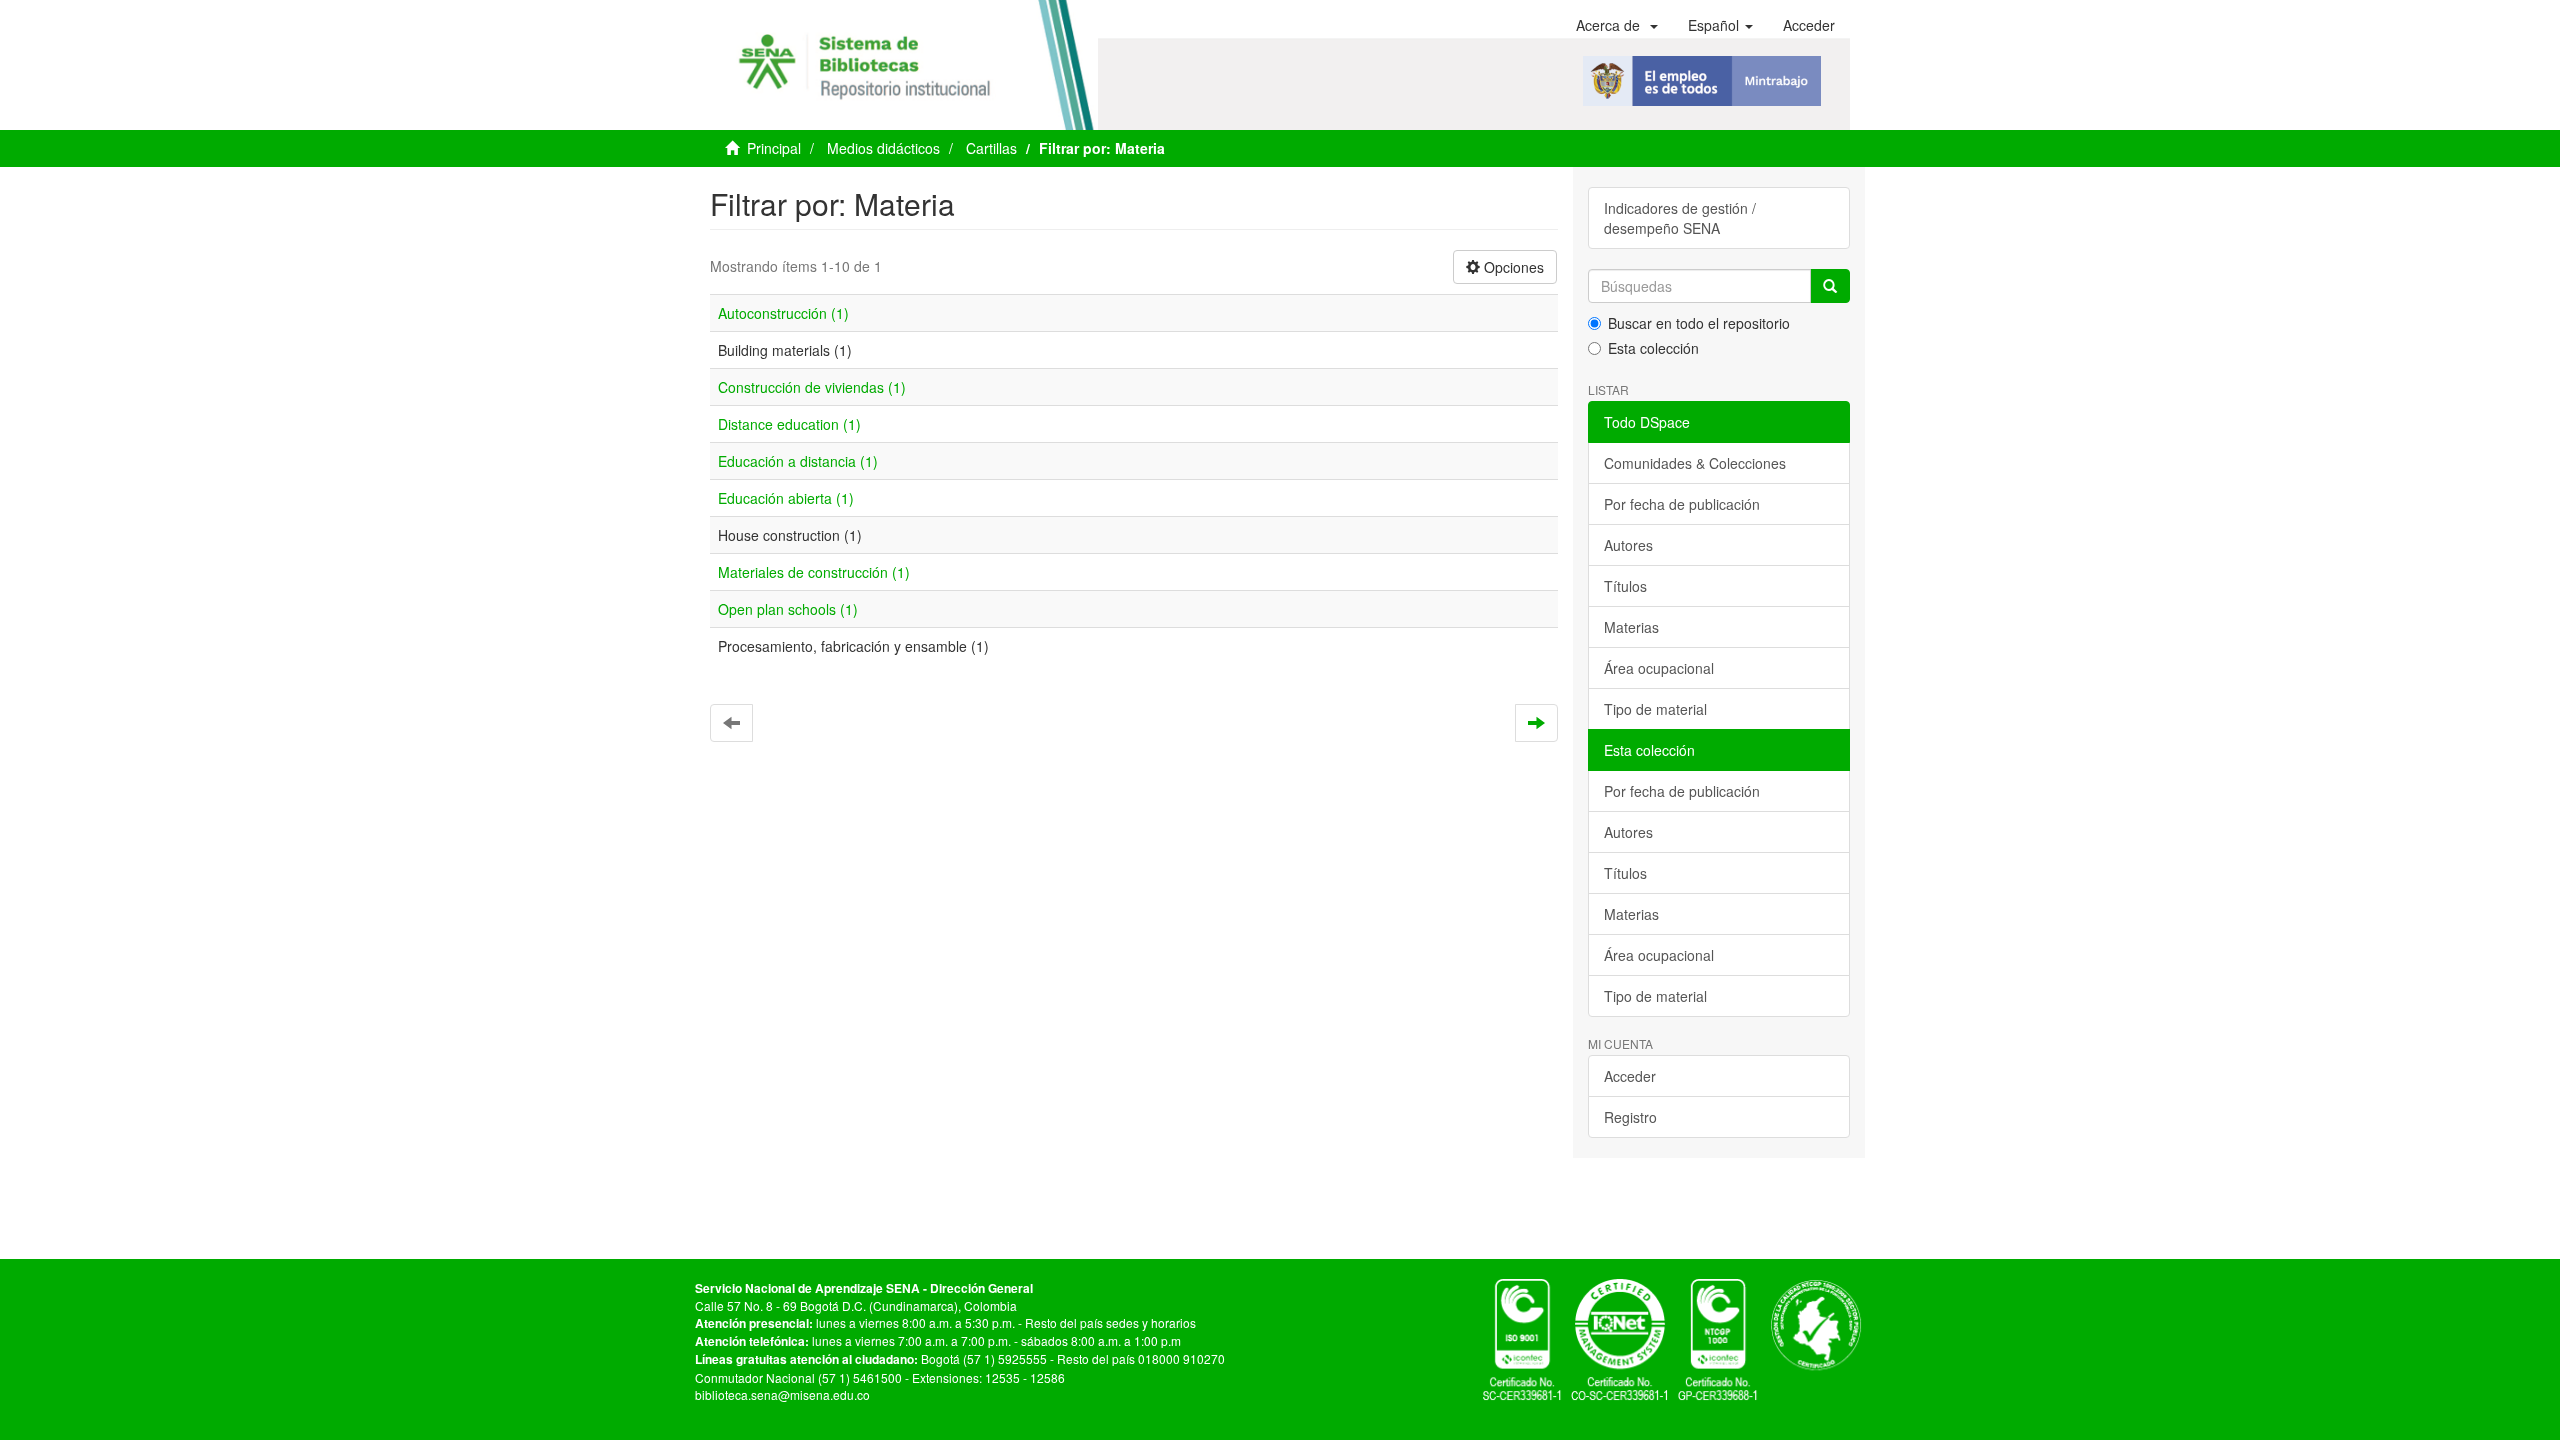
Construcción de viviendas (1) (812, 387)
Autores (1628, 545)
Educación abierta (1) (786, 498)
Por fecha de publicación (1682, 504)
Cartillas (991, 148)
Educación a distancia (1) (798, 461)
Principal (774, 148)
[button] (1617, 25)
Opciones (1512, 267)
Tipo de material (1655, 709)
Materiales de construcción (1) (814, 572)
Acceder (1630, 1076)
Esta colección (1653, 348)
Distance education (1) (789, 424)
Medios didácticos (883, 148)
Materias (1631, 627)
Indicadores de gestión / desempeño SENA (1680, 218)
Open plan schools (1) (788, 609)
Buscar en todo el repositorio (1699, 323)
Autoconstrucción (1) (783, 313)
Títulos (1625, 586)
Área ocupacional (1659, 668)
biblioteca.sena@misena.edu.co (782, 1394)
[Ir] (1830, 286)
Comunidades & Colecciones (1695, 463)
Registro (1630, 1117)
